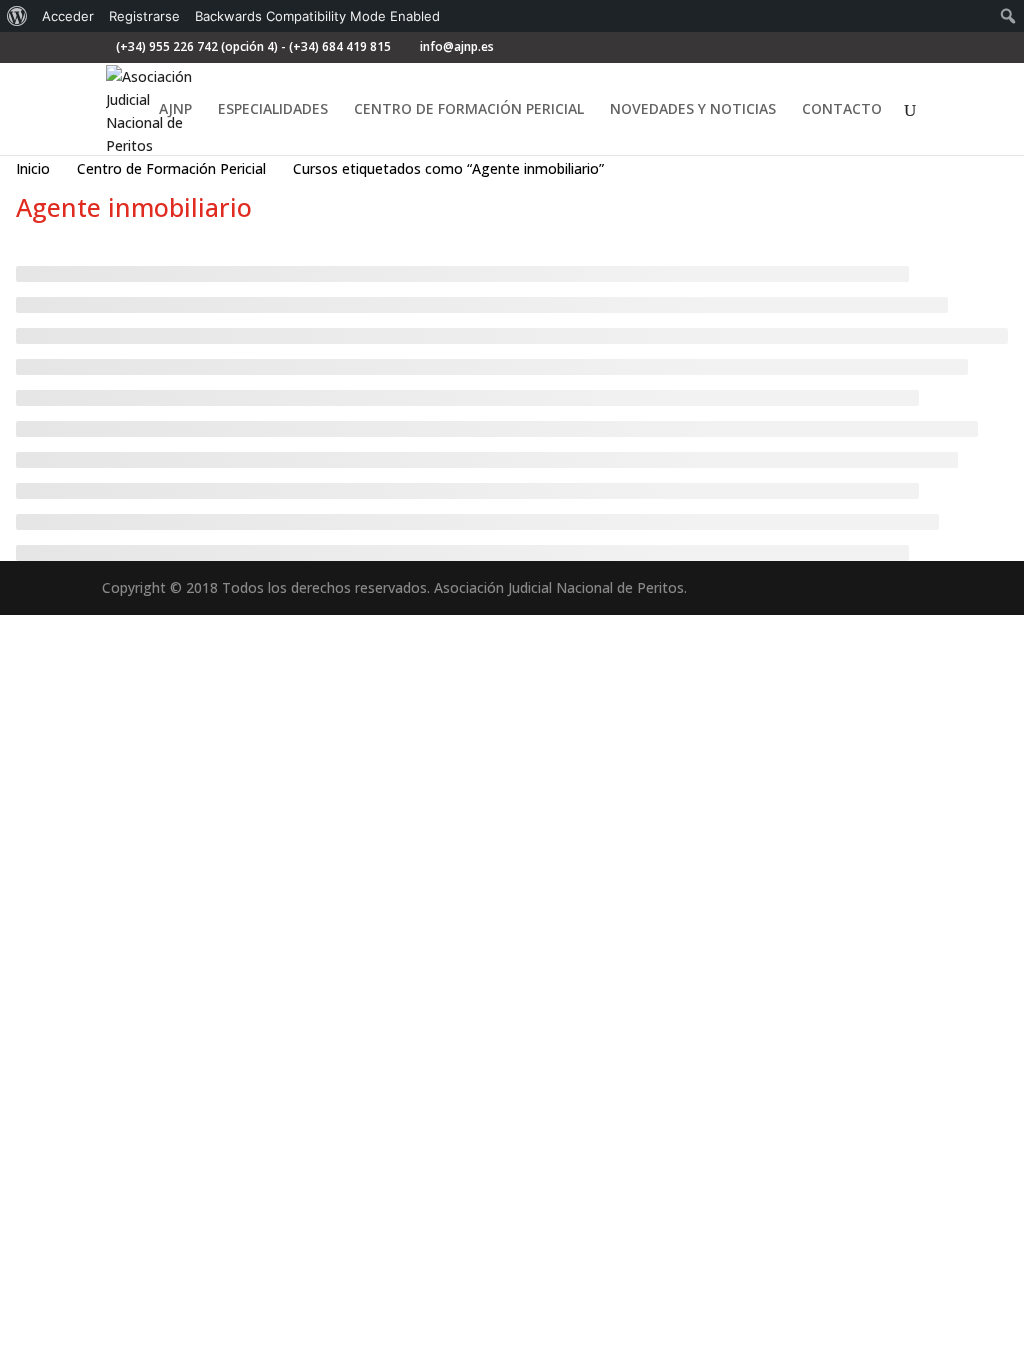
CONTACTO (842, 110)
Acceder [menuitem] (68, 16)
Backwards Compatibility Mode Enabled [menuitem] (317, 16)
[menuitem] (17, 16)
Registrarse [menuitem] (144, 16)
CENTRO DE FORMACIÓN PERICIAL (469, 110)
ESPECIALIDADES (273, 110)
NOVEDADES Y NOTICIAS (693, 110)
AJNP (175, 110)
